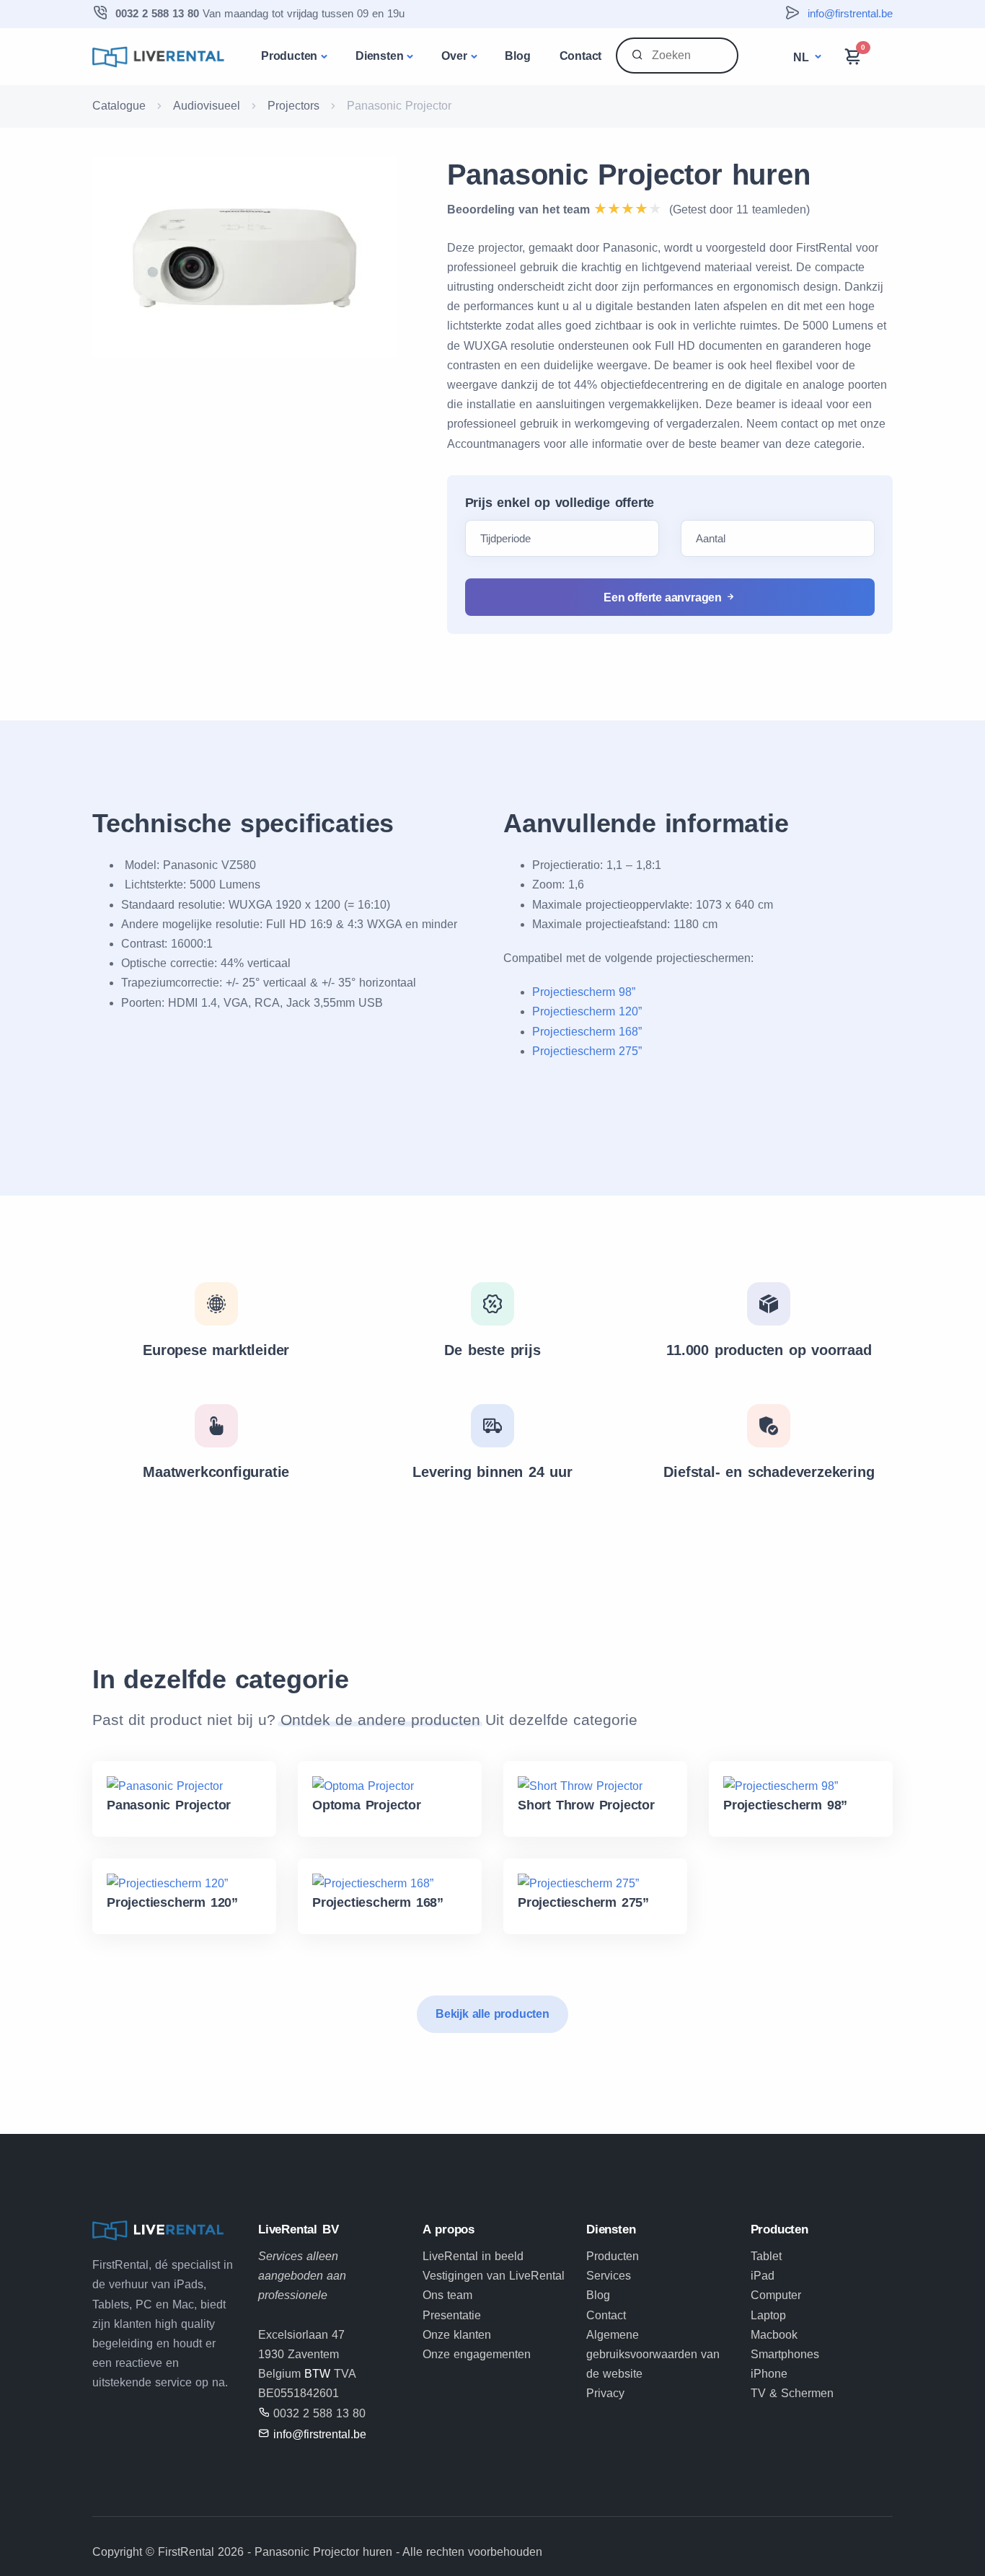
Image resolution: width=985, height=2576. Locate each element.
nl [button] (803, 57)
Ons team (447, 2295)
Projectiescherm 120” (587, 1011)
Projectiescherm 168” (587, 1032)
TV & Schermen (792, 2393)
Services (609, 2276)
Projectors (293, 106)
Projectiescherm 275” (587, 1051)
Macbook (774, 2335)
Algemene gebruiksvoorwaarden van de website (653, 2354)
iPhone (769, 2374)
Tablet (766, 2256)
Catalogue (119, 106)
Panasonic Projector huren (629, 175)
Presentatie (452, 2315)
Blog (517, 56)
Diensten (379, 56)
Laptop (768, 2315)
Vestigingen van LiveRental (494, 2276)
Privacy (605, 2393)
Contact (581, 56)
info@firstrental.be (850, 13)
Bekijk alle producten (492, 2014)
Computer (776, 2295)
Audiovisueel (207, 106)
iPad (763, 2276)
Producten (289, 56)
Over (454, 56)
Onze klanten (457, 2335)
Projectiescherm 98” (584, 992)
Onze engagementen (477, 2354)
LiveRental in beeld (473, 2256)
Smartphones (785, 2354)
